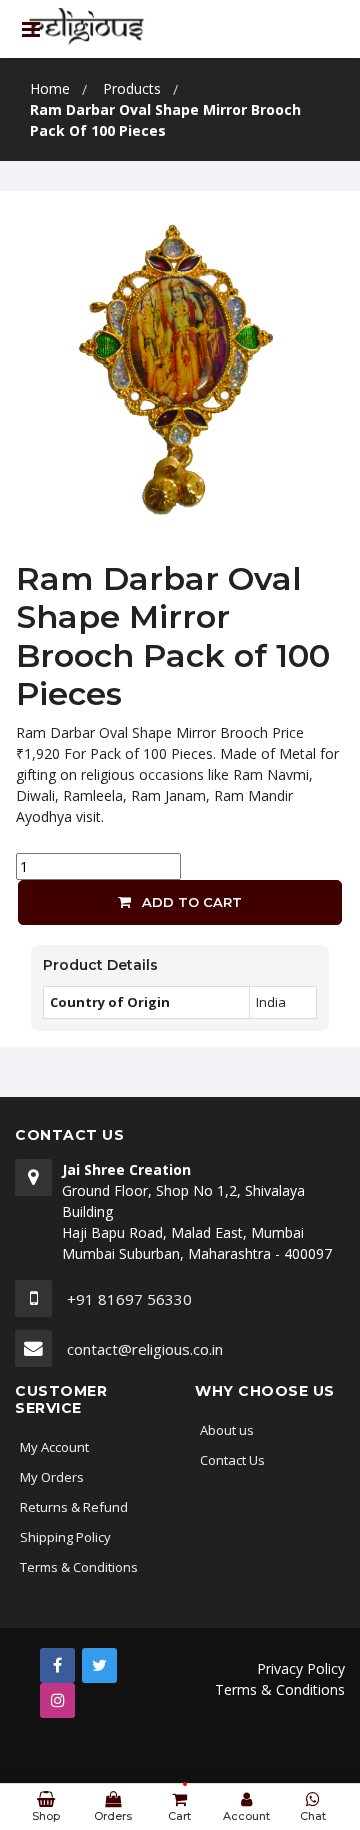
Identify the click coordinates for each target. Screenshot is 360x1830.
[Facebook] (57, 1665)
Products (132, 88)
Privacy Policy (301, 1668)
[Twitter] (99, 1665)
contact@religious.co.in (145, 1349)
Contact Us (232, 1460)
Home (50, 88)
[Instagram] (57, 1700)
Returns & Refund (74, 1507)
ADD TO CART (190, 902)
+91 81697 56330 (129, 1299)
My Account (54, 1447)
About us (227, 1430)
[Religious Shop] (87, 27)
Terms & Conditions (79, 1567)
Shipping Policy (65, 1537)
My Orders (52, 1477)
